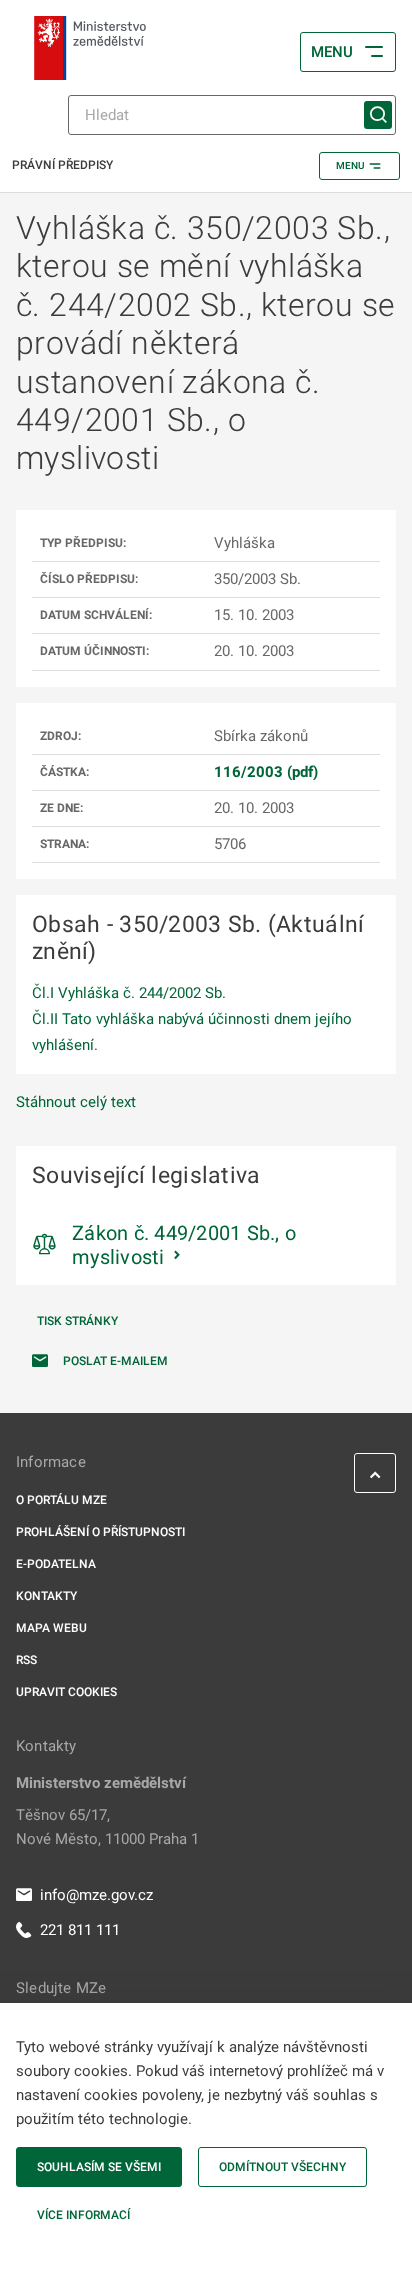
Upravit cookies (66, 1692)
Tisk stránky (77, 1321)
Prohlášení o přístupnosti (100, 1532)
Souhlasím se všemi (99, 2167)
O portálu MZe (61, 1500)
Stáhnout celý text (76, 1102)
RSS (26, 1660)
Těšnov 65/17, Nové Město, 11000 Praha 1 (107, 1827)
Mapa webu (51, 1628)
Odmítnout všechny (282, 2167)
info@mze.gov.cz (96, 1895)
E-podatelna (56, 1564)
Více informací (83, 2215)
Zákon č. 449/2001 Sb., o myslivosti (184, 1245)
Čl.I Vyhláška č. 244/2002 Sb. (129, 993)
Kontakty (46, 1596)
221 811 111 (80, 1930)
